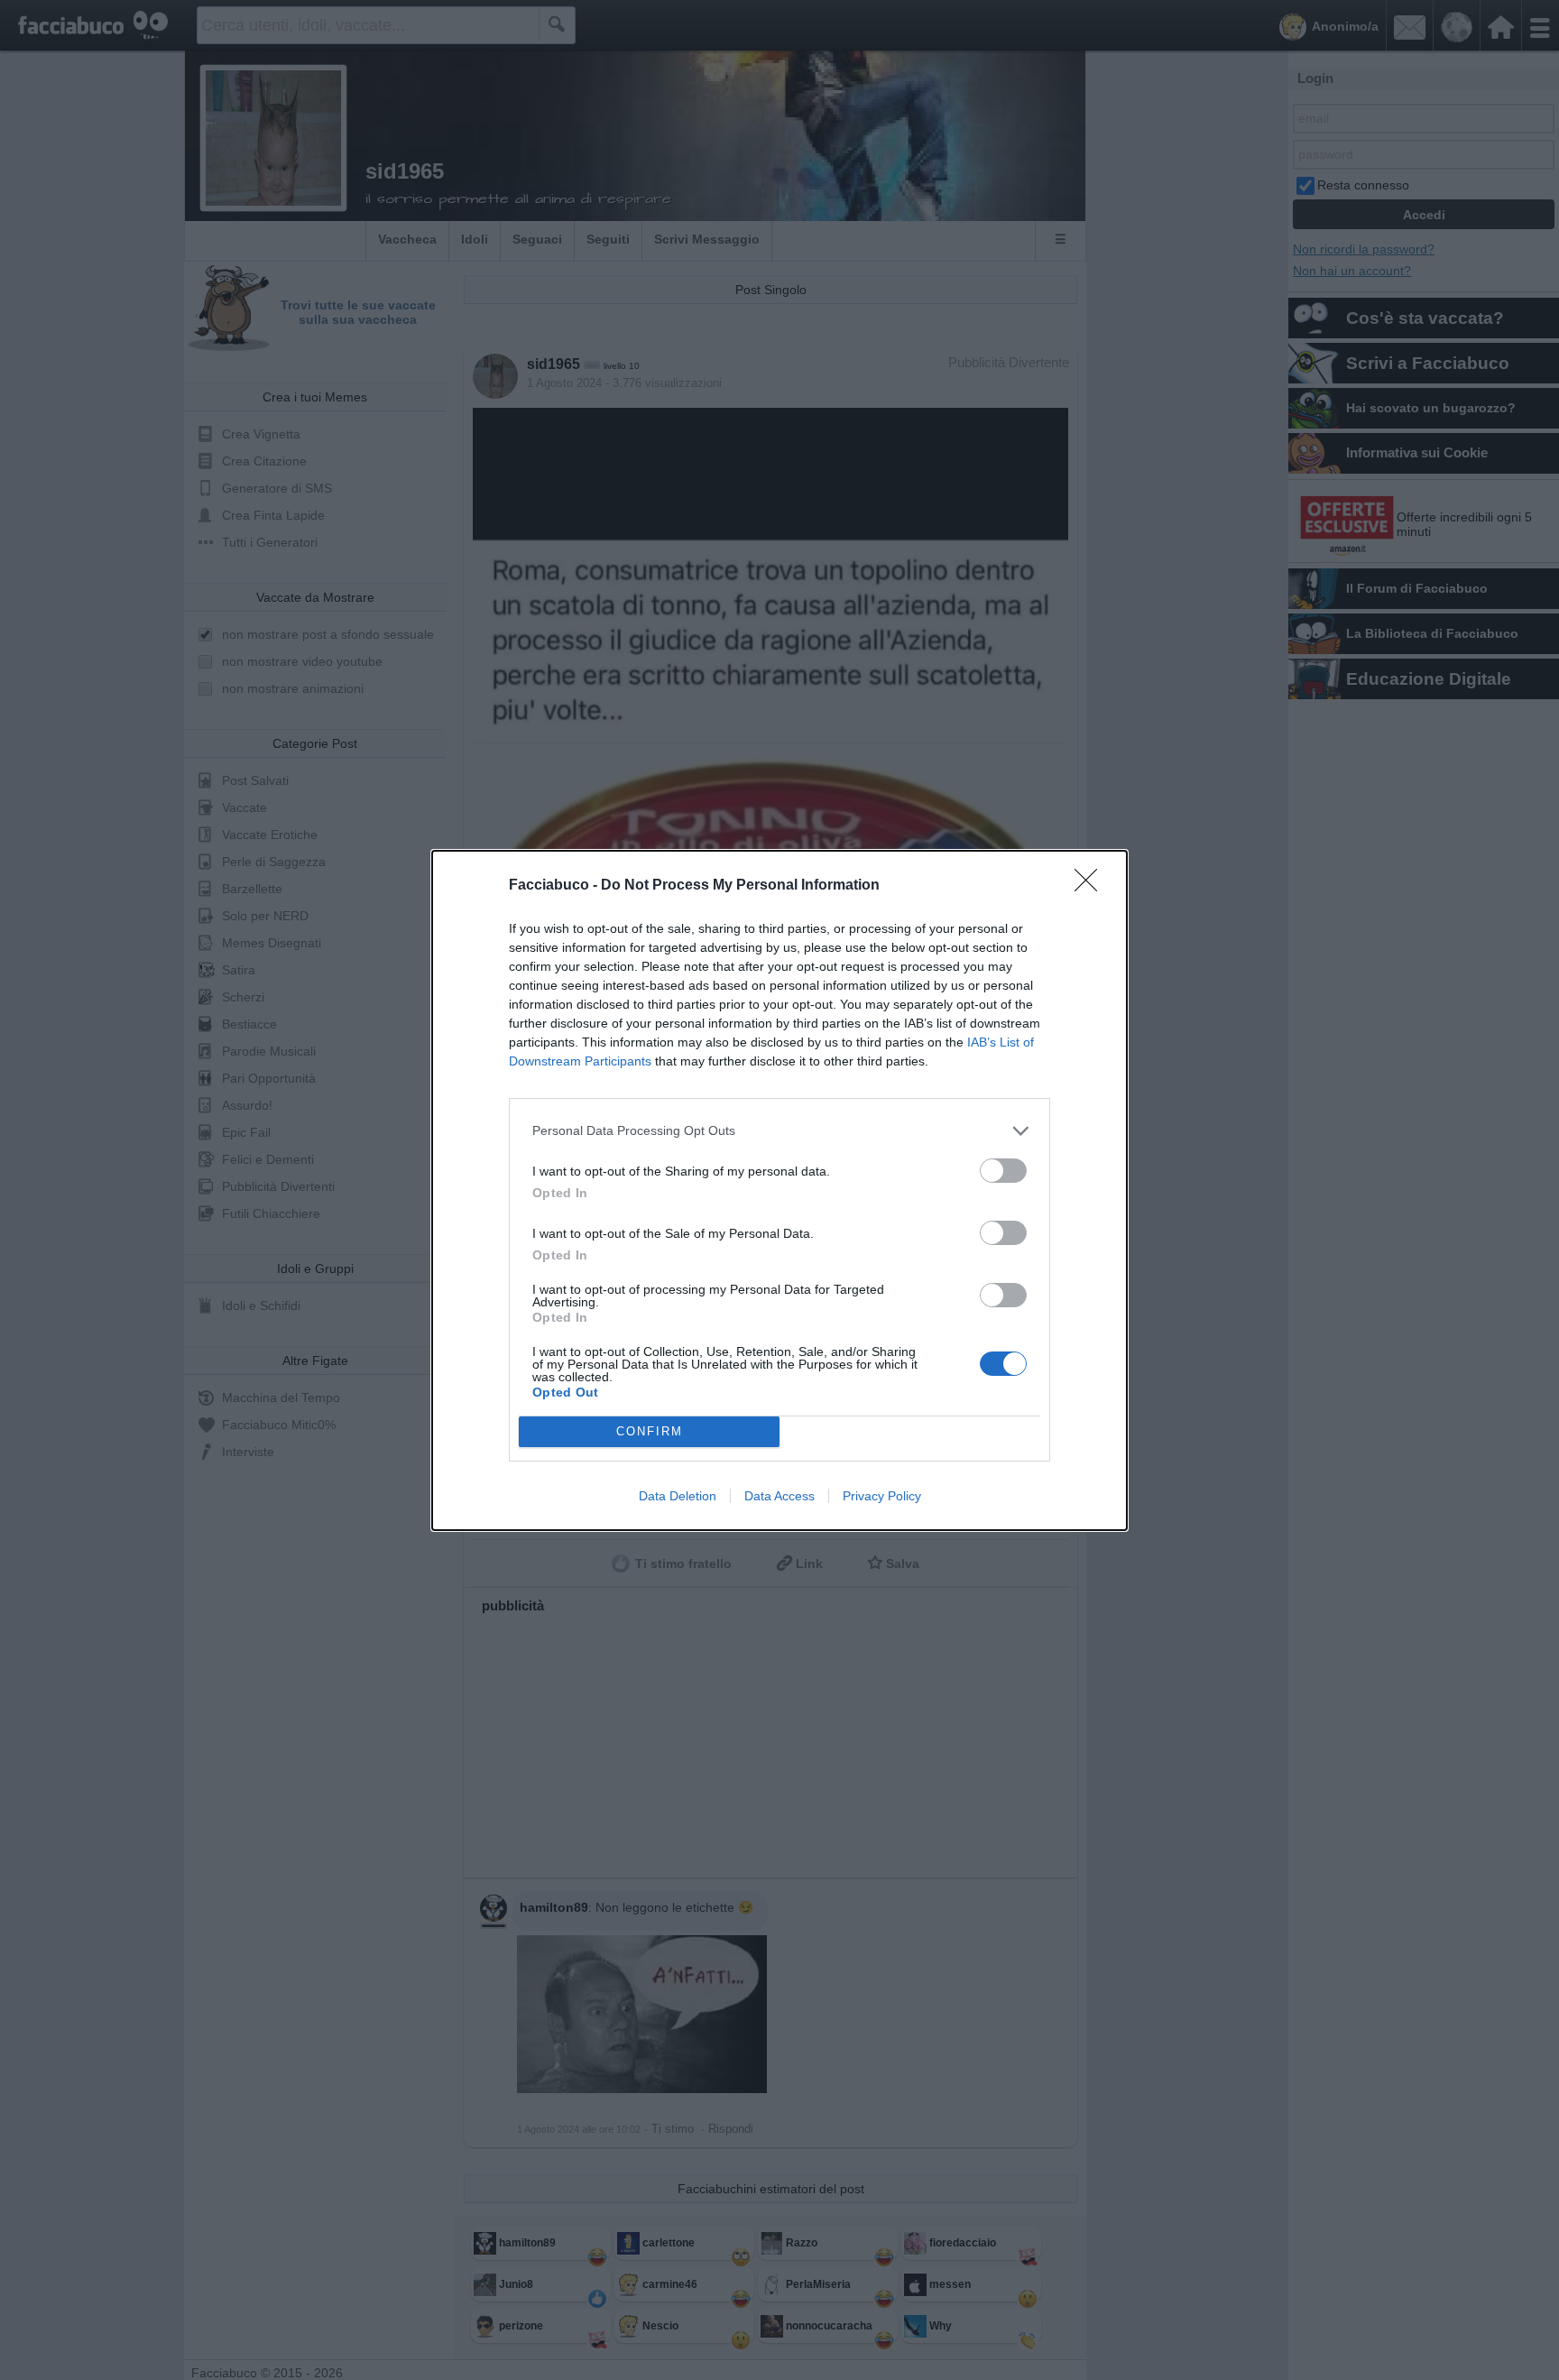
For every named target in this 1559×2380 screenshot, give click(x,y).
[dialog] (779, 1190)
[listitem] (779, 1131)
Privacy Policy (882, 1496)
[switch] (1003, 1171)
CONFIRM (650, 1431)
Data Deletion (678, 1496)
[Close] (1092, 886)
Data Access (779, 1496)
